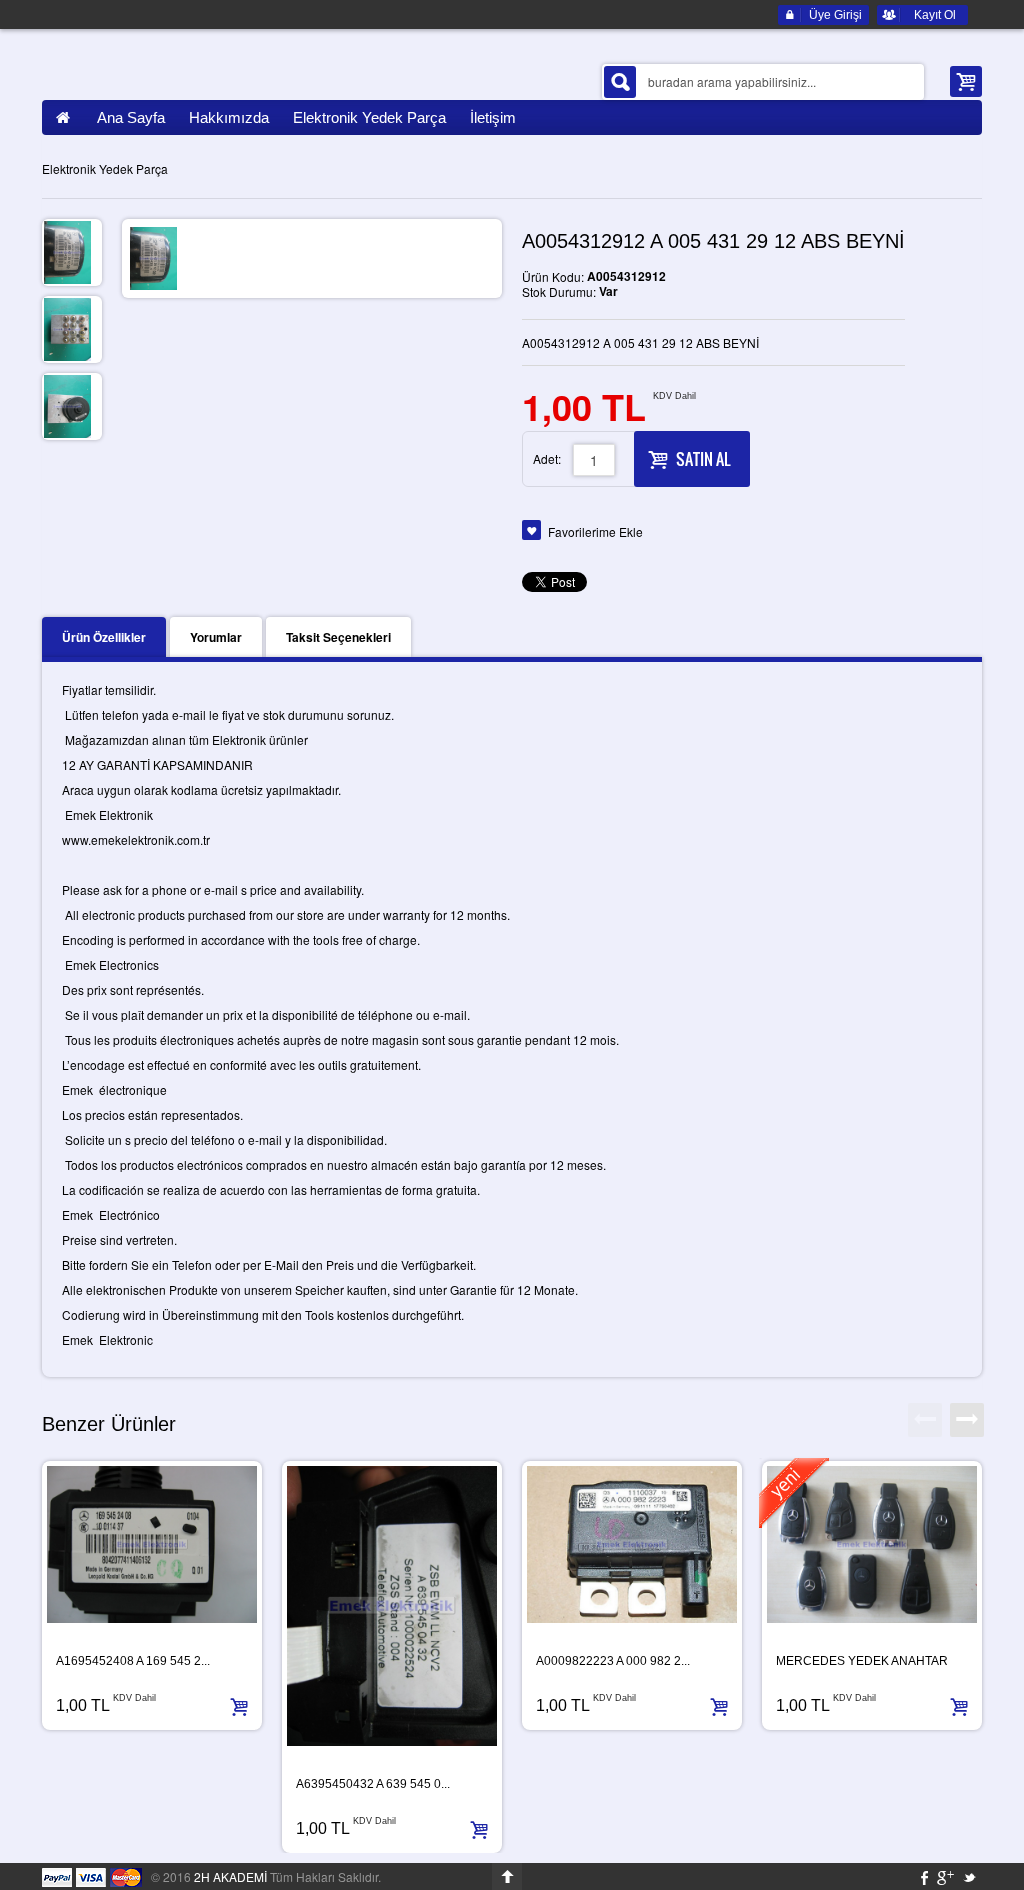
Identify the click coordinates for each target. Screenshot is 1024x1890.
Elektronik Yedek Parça (105, 168)
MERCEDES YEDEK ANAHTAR (862, 1661)
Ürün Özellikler (104, 637)
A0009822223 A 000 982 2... (613, 1661)
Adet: (547, 458)
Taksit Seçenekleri (338, 637)
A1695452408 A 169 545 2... (133, 1661)
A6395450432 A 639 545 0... (373, 1784)
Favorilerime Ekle (595, 531)
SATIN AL (703, 459)
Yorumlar (216, 637)
